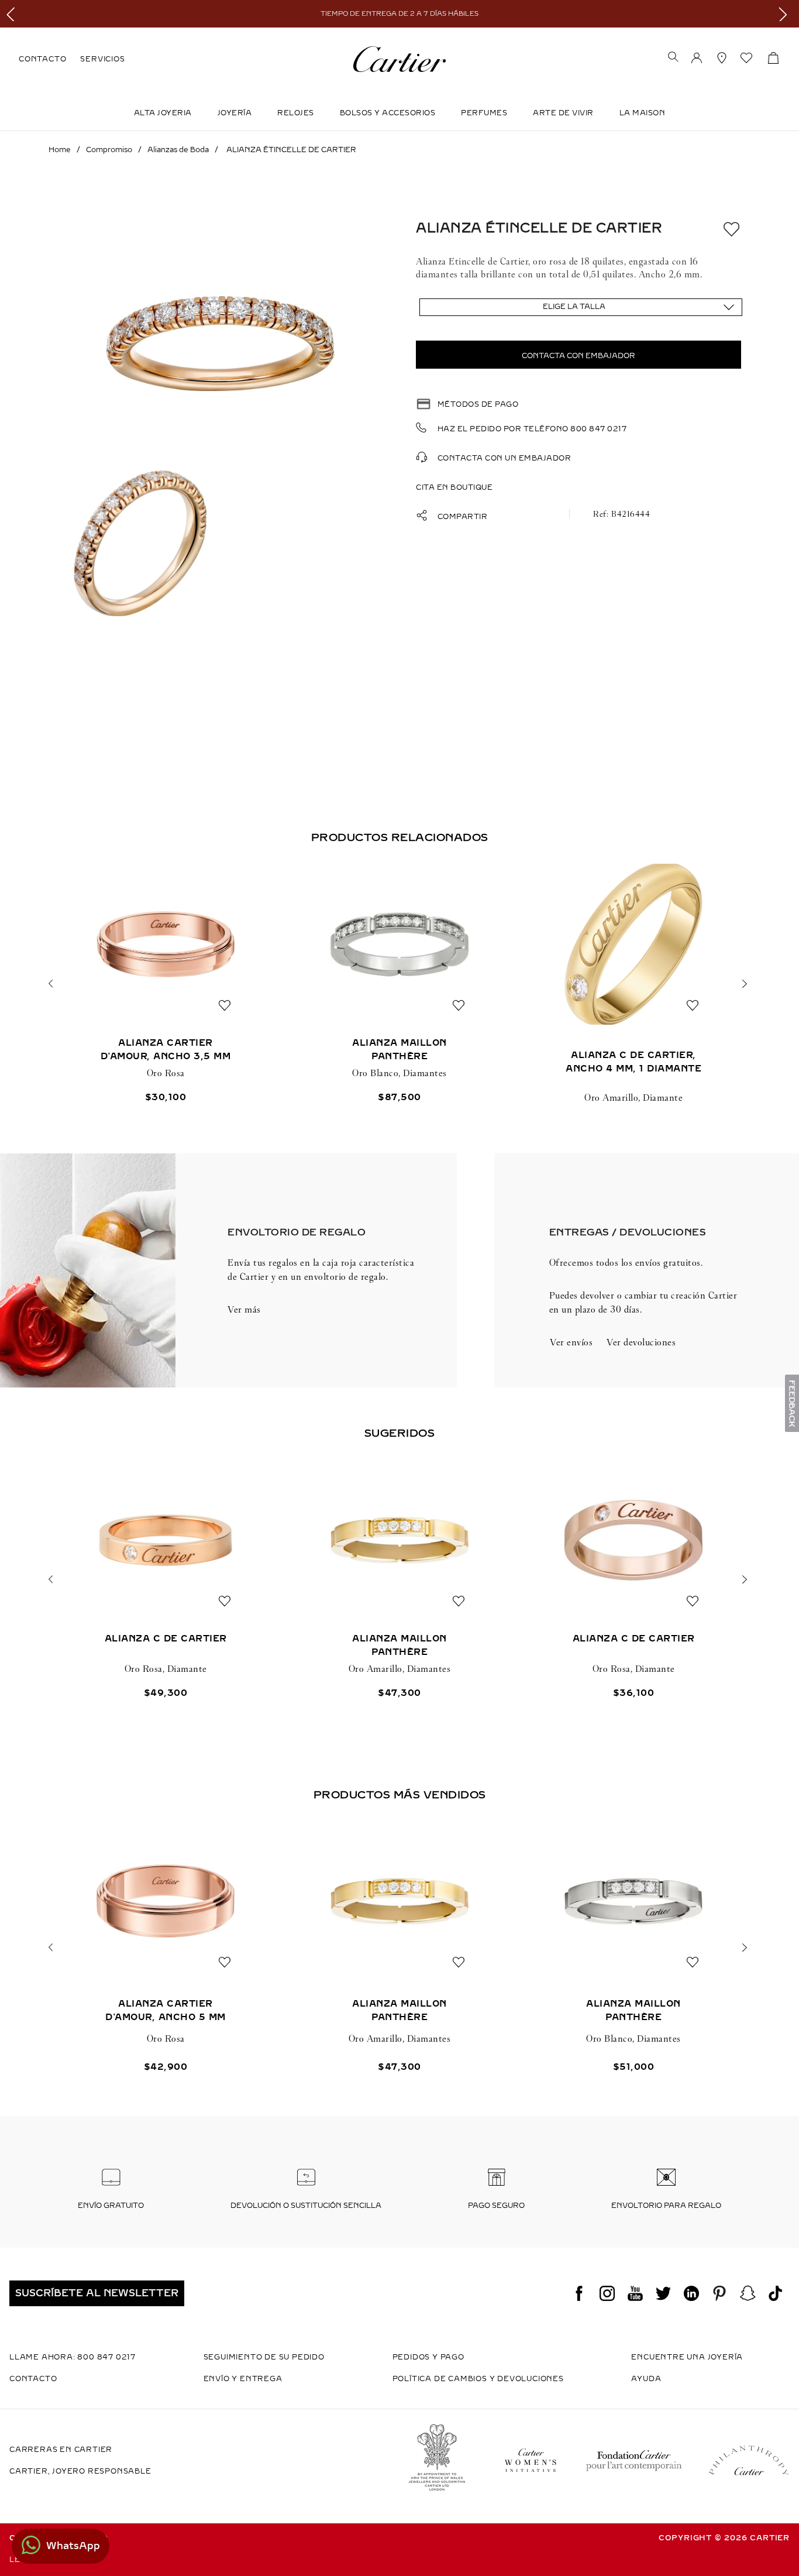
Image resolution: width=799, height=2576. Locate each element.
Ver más (244, 1309)
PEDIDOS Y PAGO (428, 2357)
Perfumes (484, 113)
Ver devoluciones (641, 1342)
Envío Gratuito (111, 2206)
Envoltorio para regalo (666, 2206)
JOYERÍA (235, 113)
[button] (673, 58)
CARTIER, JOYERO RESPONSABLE (80, 2471)
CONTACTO (42, 59)
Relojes (296, 113)
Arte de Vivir (563, 113)
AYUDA (646, 2379)
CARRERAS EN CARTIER (61, 2450)
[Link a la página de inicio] (60, 150)
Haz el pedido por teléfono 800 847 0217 (532, 429)
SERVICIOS (102, 59)
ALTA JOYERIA (163, 113)
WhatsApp (73, 2546)
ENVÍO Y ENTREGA (243, 2379)
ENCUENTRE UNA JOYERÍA (687, 2357)
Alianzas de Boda (178, 150)
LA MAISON (643, 113)
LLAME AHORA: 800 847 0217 (73, 2357)
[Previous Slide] (13, 14)
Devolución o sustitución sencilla (306, 2206)
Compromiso (109, 150)
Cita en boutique (454, 487)
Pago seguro (496, 2206)
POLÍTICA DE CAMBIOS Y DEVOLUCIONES (478, 2379)
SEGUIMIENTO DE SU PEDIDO (264, 2357)
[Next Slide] (786, 14)
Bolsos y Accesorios (388, 113)
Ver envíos (571, 1342)
